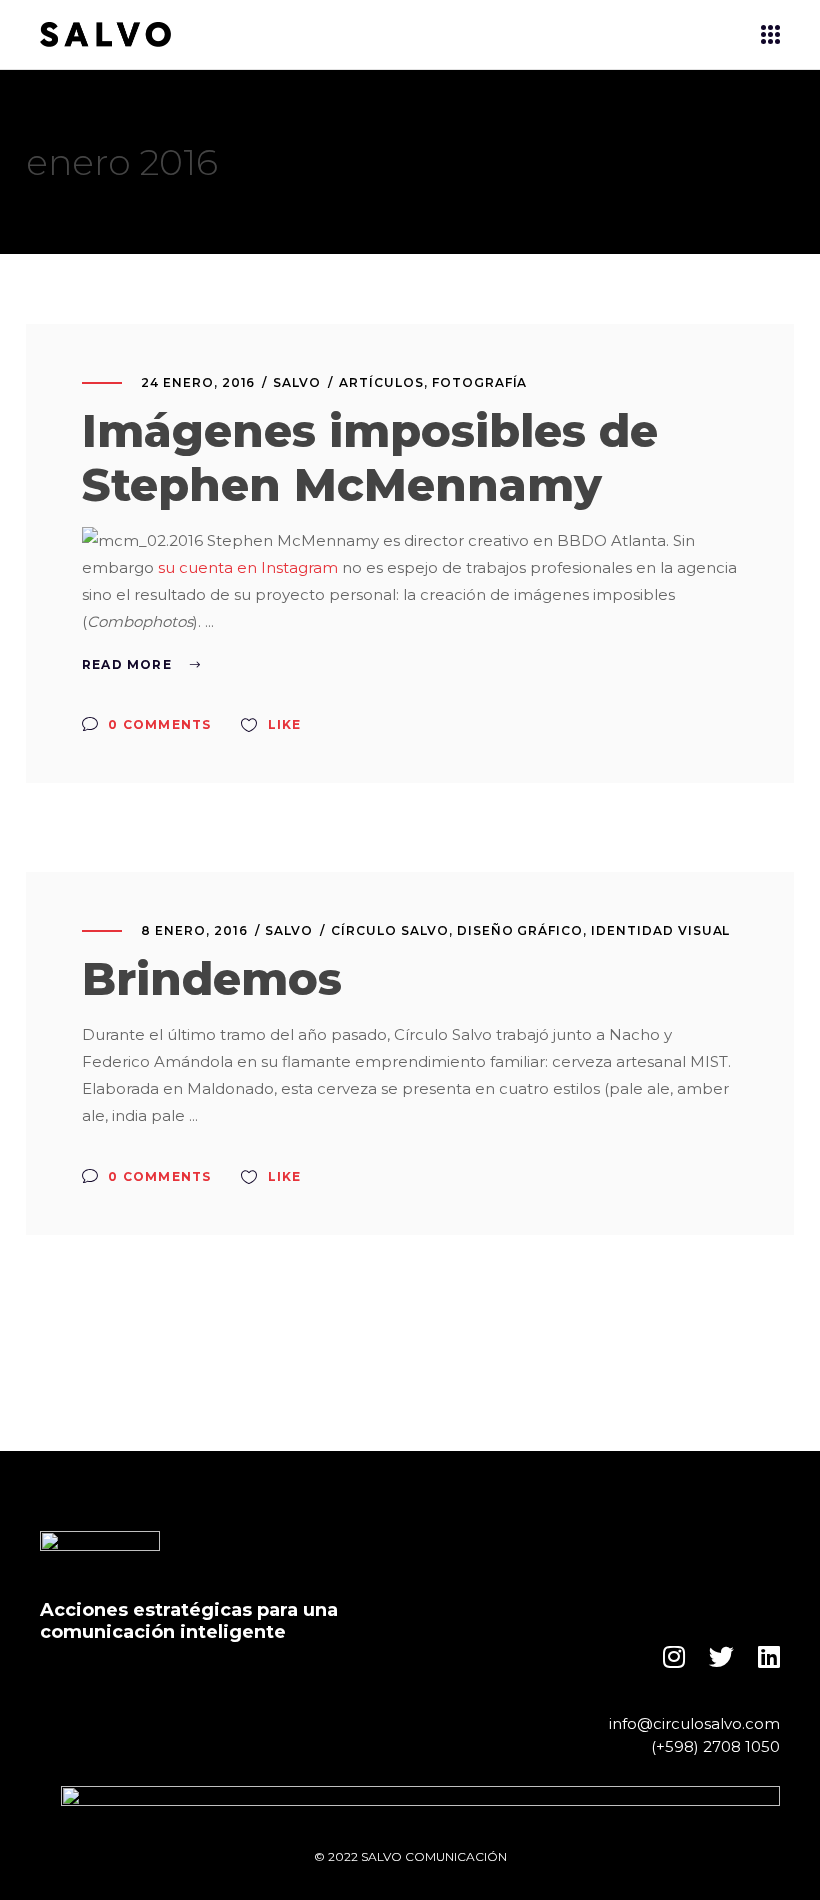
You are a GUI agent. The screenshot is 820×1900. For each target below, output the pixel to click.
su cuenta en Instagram (248, 567)
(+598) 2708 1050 (715, 1746)
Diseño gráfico (520, 930)
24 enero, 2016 (198, 382)
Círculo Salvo (389, 930)
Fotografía (480, 382)
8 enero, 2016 (194, 930)
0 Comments (157, 724)
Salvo (297, 382)
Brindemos (212, 978)
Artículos (381, 382)
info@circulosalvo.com (694, 1723)
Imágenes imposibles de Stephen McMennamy (370, 457)
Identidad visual (660, 930)
